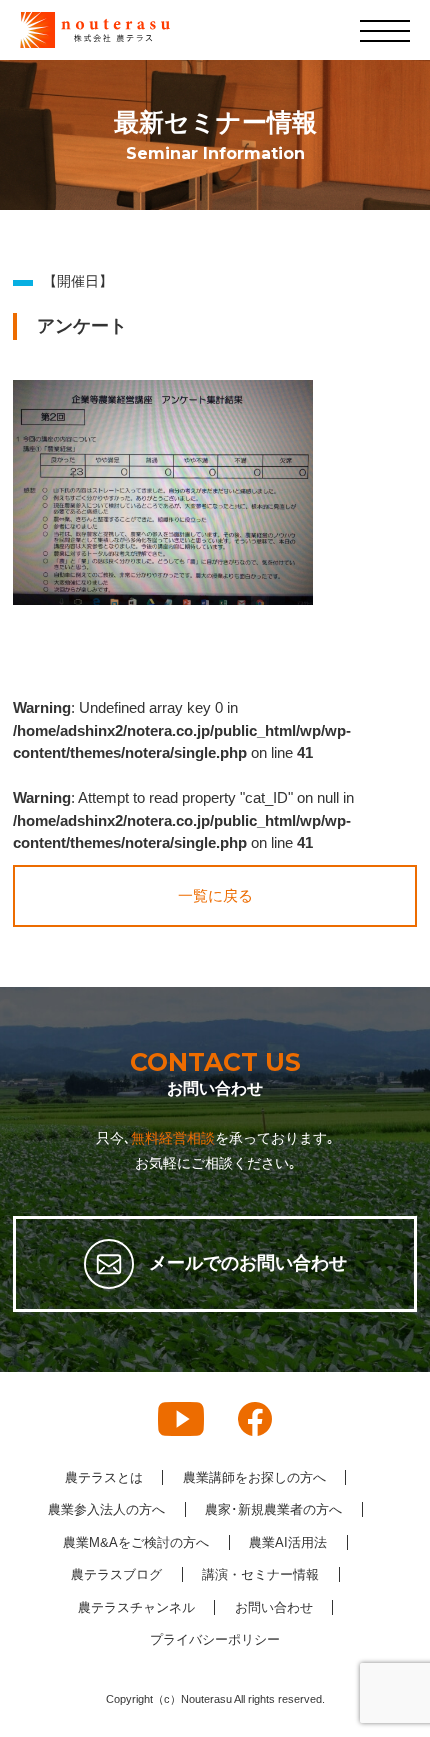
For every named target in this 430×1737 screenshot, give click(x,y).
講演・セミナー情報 (260, 1574)
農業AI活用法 (288, 1542)
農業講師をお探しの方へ (254, 1477)
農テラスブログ (116, 1574)
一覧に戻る (215, 895)
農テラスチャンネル (136, 1607)
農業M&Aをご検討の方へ (136, 1542)
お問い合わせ (274, 1607)
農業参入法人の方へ (106, 1509)
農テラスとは (104, 1477)
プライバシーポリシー (215, 1639)
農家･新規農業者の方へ (273, 1509)
